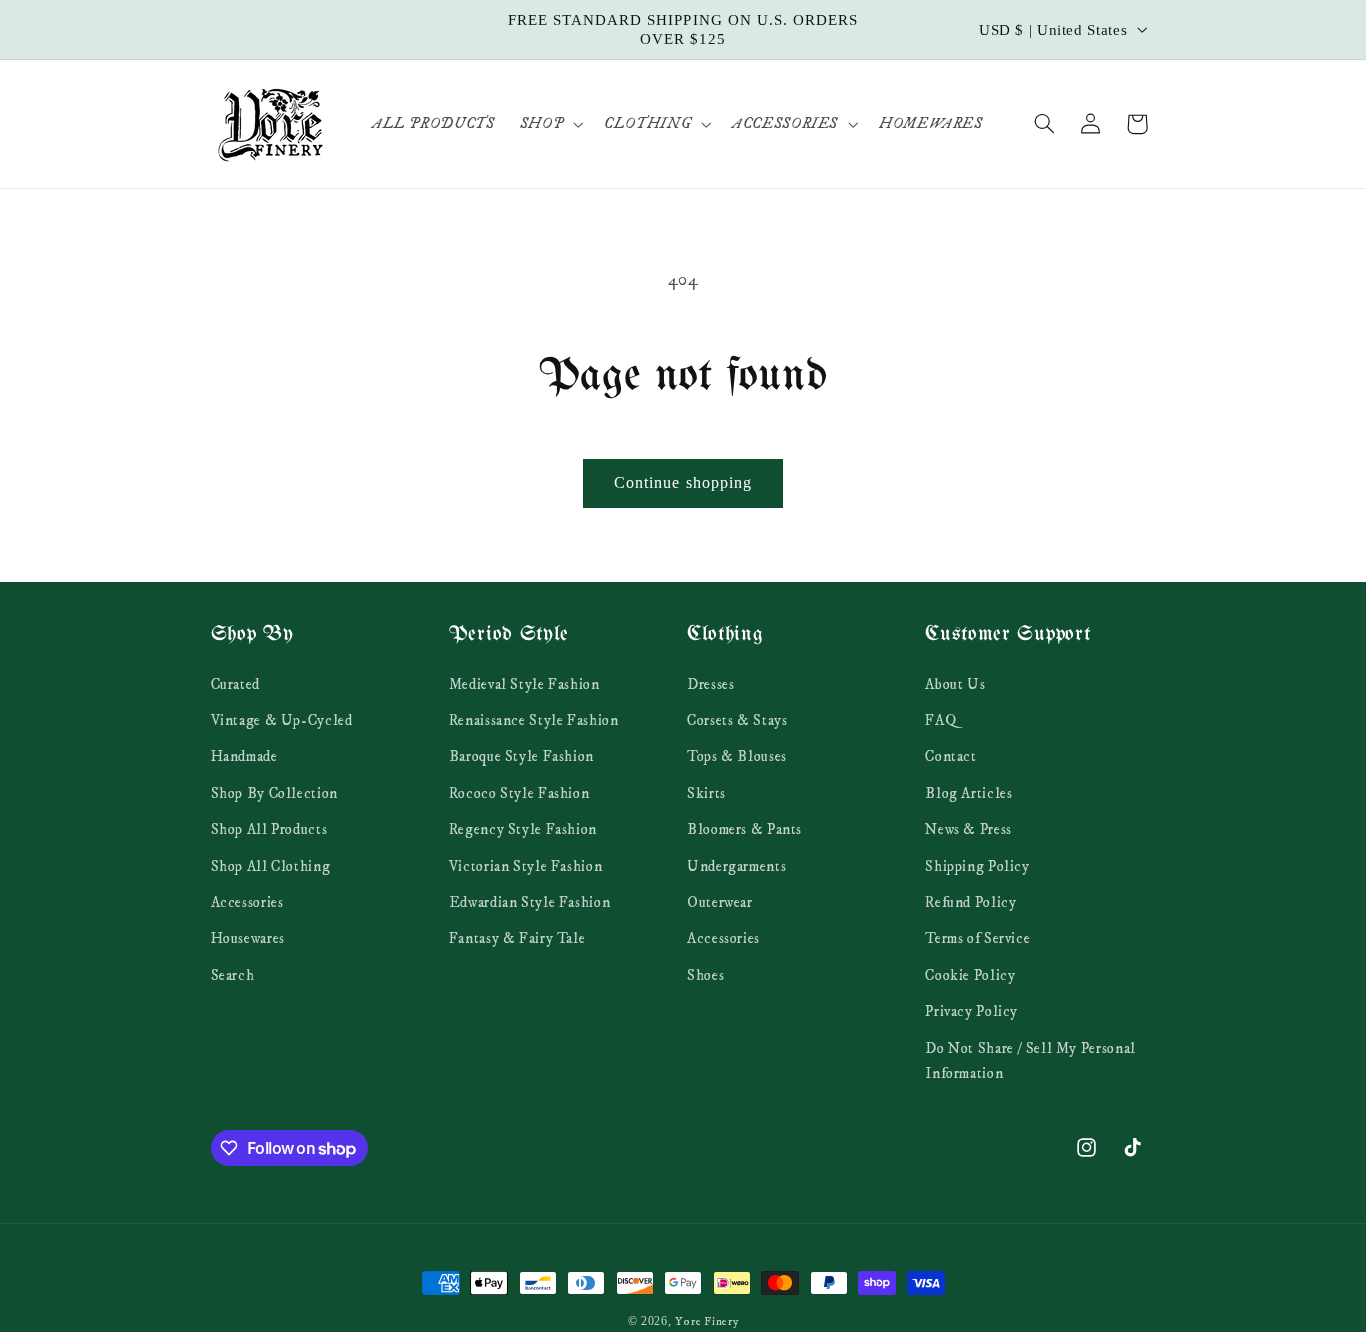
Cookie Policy (970, 975)
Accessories (247, 902)
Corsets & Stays (737, 720)
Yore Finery (706, 1321)
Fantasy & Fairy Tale (517, 939)
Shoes (705, 975)
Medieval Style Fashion (524, 684)
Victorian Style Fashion (526, 866)
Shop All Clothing (271, 866)
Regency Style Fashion (523, 829)
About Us (955, 684)
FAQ (940, 720)
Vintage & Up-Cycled (282, 720)
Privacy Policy (971, 1011)
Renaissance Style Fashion (534, 720)
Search (233, 975)
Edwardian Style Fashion (530, 902)
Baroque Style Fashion (521, 757)
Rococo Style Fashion (519, 793)
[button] (549, 124)
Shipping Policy (977, 866)
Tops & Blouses (737, 757)
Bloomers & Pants (744, 829)
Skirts (706, 793)
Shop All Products (269, 829)
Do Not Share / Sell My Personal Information (1030, 1061)
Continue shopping (683, 482)
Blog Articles (968, 793)
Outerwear (720, 902)
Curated (235, 684)
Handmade (244, 757)
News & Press (968, 829)
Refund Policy (970, 902)
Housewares (248, 939)
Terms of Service (977, 939)
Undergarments (736, 866)
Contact (950, 757)
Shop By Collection (274, 793)
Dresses (710, 684)
